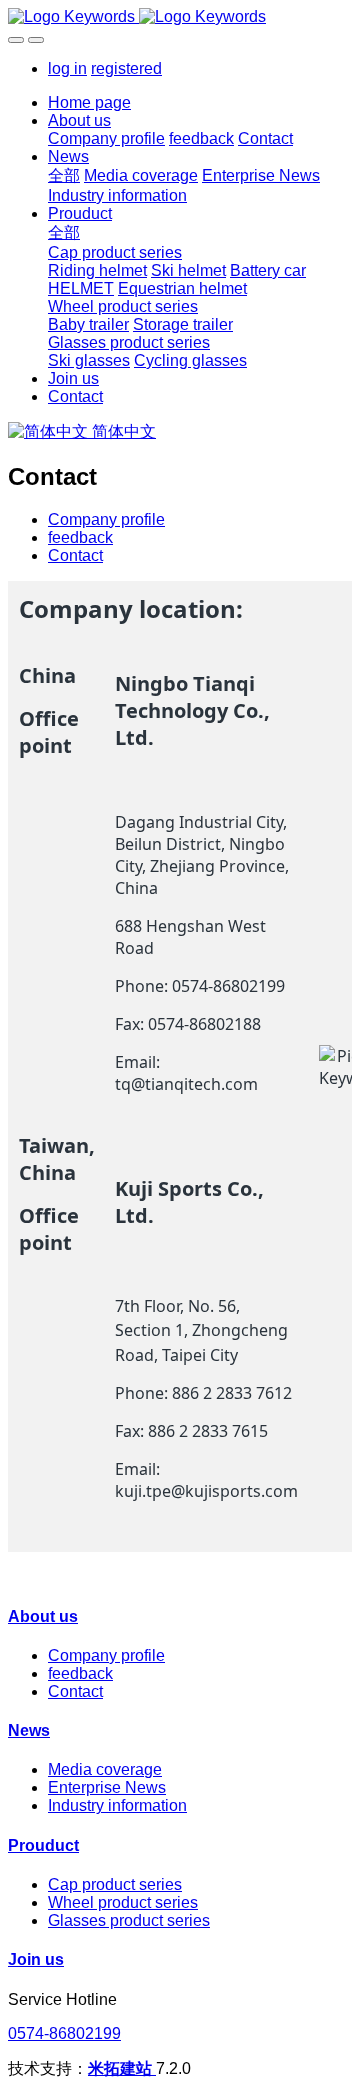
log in (67, 68)
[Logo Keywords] (180, 17)
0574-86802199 (64, 2033)
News (29, 1730)
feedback (80, 537)
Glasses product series (129, 1920)
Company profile (106, 519)
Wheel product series (123, 1902)
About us (43, 1616)
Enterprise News (107, 1787)
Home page (89, 102)
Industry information (117, 1805)
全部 (64, 175)
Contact (75, 555)
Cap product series (115, 1884)
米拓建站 (122, 2068)
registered (126, 68)
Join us (36, 1959)
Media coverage (105, 1769)
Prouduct (43, 1845)
